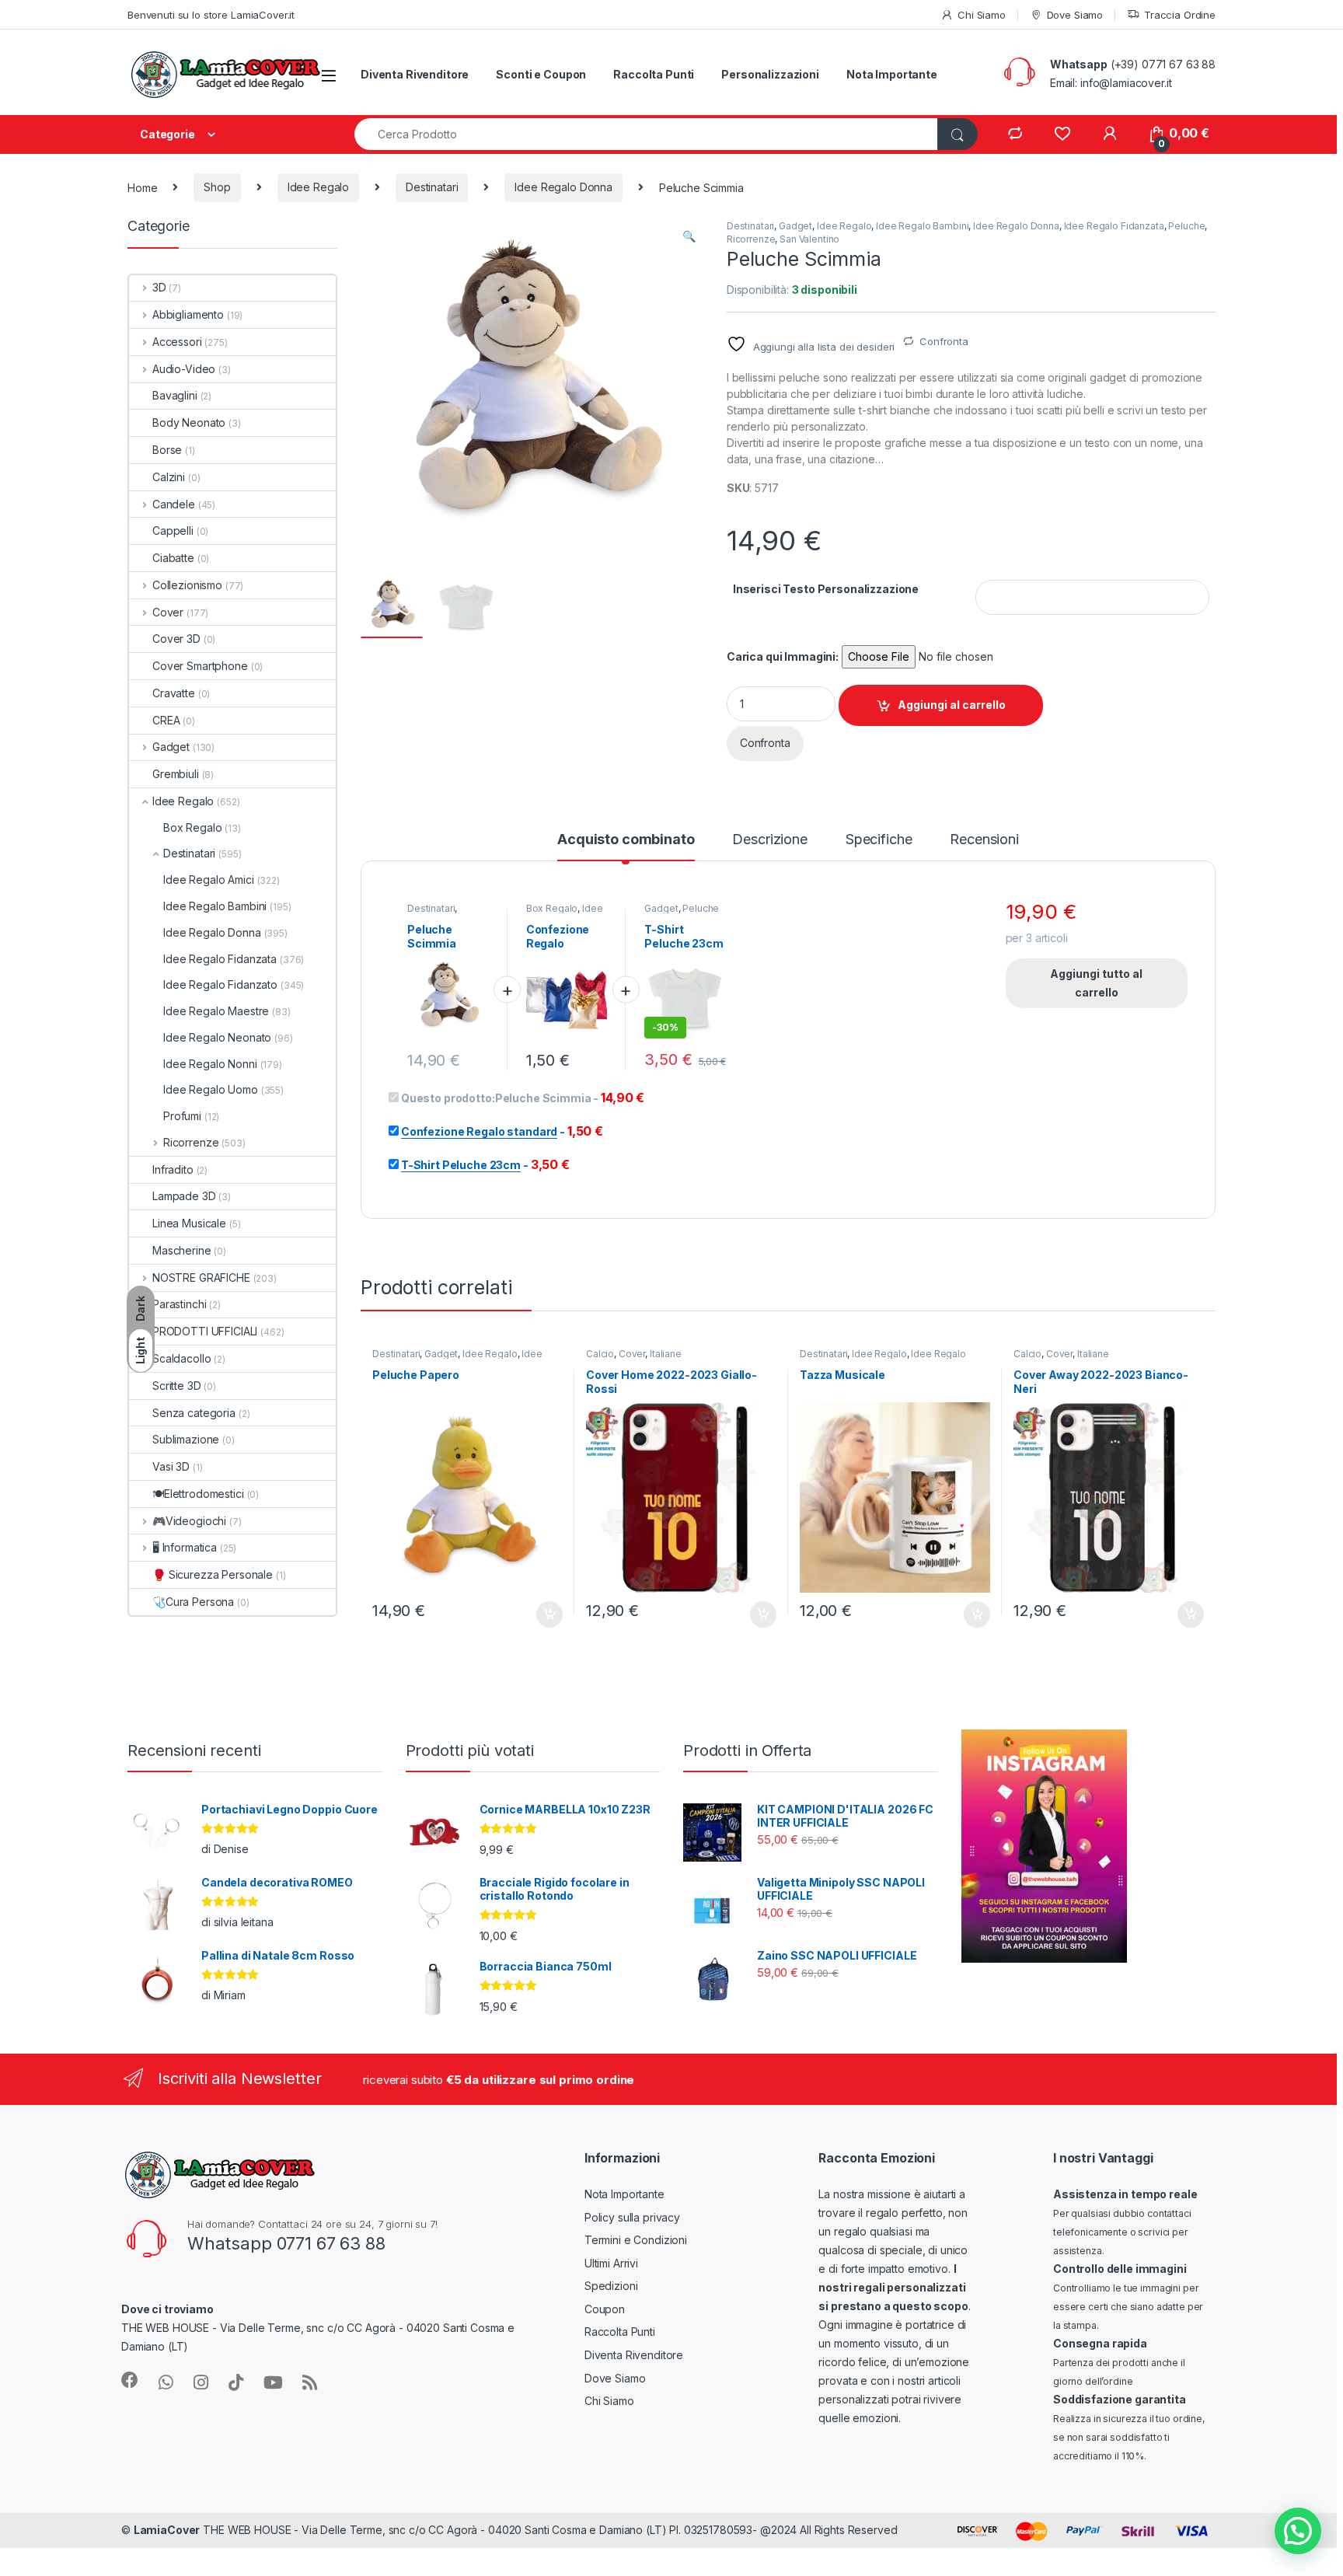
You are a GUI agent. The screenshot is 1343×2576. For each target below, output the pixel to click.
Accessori (177, 342)
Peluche (1186, 226)
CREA (166, 720)
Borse (167, 450)
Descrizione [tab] (769, 840)
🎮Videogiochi (189, 1521)
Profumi (182, 1116)
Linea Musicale (189, 1223)
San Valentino (809, 239)
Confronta (944, 341)
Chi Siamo (982, 15)
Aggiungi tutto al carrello (1096, 983)
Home (142, 187)
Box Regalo (552, 908)
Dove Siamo (1075, 15)
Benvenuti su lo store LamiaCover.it (211, 15)
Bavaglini (175, 395)
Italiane (666, 1354)
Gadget (795, 226)
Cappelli (173, 531)
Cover (632, 1354)
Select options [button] (544, 1614)
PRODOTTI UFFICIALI (205, 1331)
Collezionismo (187, 585)
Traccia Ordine (1180, 15)
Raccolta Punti (654, 74)
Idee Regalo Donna (563, 187)
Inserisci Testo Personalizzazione (826, 589)
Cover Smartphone (200, 666)
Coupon (605, 2309)
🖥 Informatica (185, 1547)
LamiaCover (167, 2530)
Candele (174, 504)
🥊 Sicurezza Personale (213, 1574)
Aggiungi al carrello (952, 705)
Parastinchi (179, 1304)
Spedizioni (611, 2286)
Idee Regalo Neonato (217, 1037)
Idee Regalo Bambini (922, 226)
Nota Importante (892, 74)
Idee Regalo (318, 187)
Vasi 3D (171, 1466)
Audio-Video (184, 369)
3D (159, 287)
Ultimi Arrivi (611, 2263)
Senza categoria (194, 1413)
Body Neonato (189, 422)
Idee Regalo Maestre (216, 1011)
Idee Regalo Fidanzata (1114, 226)
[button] (689, 236)
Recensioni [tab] (984, 840)
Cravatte (174, 693)
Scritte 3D (177, 1386)
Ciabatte (173, 558)
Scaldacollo (181, 1358)
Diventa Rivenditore (415, 74)
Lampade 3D (184, 1196)
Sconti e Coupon (541, 74)
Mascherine (182, 1250)
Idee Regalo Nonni (210, 1064)
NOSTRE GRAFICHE (201, 1278)
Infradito (173, 1169)
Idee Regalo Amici (209, 880)
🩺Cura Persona (193, 1602)
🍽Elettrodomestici (198, 1494)
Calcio (600, 1354)
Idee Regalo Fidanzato (220, 984)
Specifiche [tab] (879, 840)
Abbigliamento (188, 314)
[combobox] (646, 134)
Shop (217, 187)
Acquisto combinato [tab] (626, 840)
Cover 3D (176, 639)
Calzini (169, 477)
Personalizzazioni (770, 74)
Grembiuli (176, 774)
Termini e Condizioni (636, 2240)
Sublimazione (186, 1439)
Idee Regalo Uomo (211, 1089)
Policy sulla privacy (632, 2217)
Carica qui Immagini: (783, 656)
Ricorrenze (751, 239)
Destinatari (432, 187)
